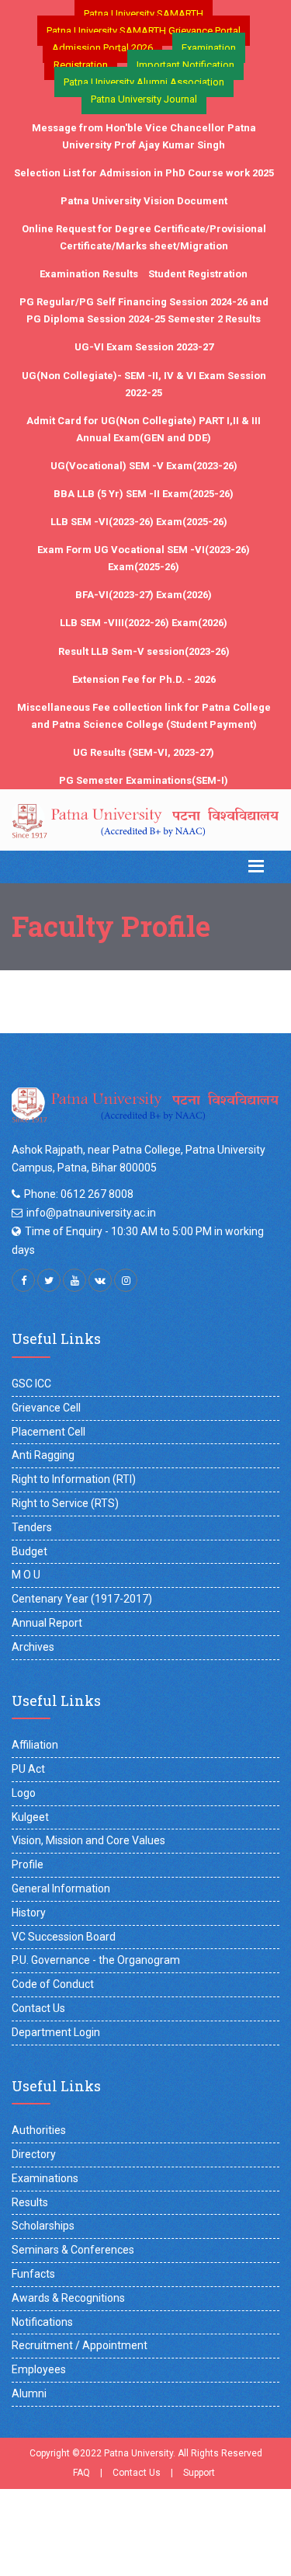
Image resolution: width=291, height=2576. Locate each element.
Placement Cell (48, 1432)
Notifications (42, 2322)
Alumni (29, 2393)
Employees (39, 2369)
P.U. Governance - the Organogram (96, 1960)
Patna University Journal (144, 99)
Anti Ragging (43, 1455)
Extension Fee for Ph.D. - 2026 (144, 679)
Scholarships (43, 2226)
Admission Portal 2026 (102, 48)
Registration (81, 65)
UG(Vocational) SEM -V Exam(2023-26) (144, 466)
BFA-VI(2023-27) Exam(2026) (144, 595)
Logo (24, 1793)
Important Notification (185, 65)
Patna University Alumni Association (144, 82)
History (29, 1913)
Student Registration (198, 274)
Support (199, 2473)
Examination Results (89, 274)
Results (30, 2202)
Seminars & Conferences (73, 2250)
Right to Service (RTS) (65, 1503)
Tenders (32, 1527)
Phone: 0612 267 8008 (79, 1194)
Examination (209, 48)
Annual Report (47, 1623)
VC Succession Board (64, 1937)
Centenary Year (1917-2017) (82, 1599)
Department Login (56, 2032)
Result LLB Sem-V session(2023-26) (144, 651)
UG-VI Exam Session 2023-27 (144, 347)
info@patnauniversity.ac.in (91, 1213)
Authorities (39, 2130)
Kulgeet (30, 1817)
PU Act (28, 1769)
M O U (26, 1575)
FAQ (81, 2473)
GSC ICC (31, 1384)
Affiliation (35, 1745)
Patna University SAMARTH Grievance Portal (144, 31)
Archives (33, 1647)
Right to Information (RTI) (74, 1479)
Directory (34, 2154)
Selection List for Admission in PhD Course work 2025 (144, 173)
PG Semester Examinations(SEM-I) (144, 780)
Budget (29, 1551)
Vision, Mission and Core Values (88, 1840)
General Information (61, 1888)
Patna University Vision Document (144, 201)
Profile (28, 1864)
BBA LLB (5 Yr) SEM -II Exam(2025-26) (144, 494)
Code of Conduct (53, 1984)
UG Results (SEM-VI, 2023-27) (144, 752)
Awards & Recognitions (68, 2298)
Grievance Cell (46, 1408)
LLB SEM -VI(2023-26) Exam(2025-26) (139, 522)
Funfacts (33, 2274)
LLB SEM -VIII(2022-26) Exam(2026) (144, 623)
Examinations (45, 2178)
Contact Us (38, 2008)
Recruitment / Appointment (80, 2345)
